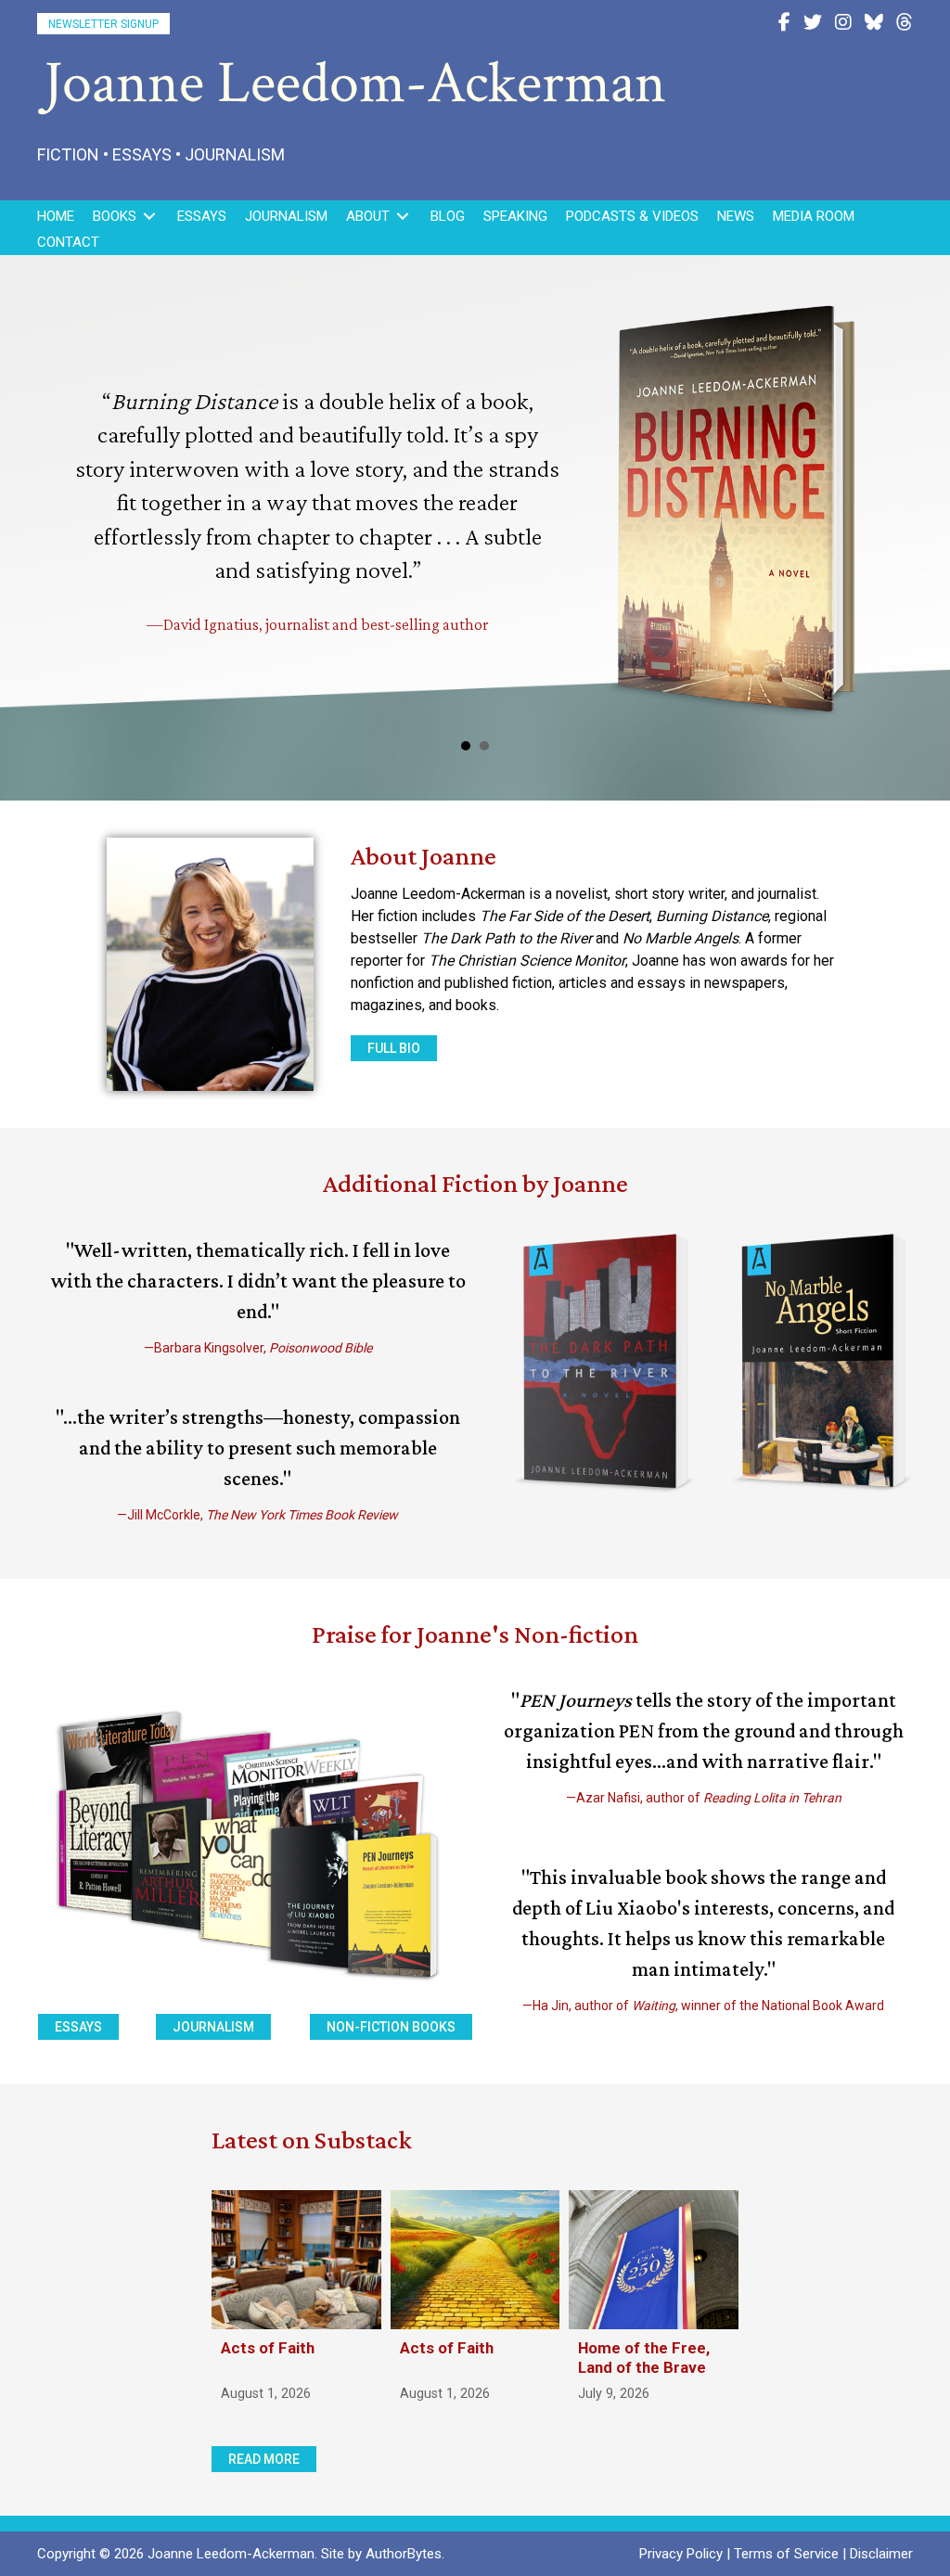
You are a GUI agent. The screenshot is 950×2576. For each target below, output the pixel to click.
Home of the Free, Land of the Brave (644, 2357)
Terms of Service (786, 2554)
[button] (103, 24)
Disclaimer (881, 2554)
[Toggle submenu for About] (403, 217)
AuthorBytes (404, 2554)
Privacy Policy (681, 2554)
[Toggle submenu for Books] (149, 217)
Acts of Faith (268, 2348)
